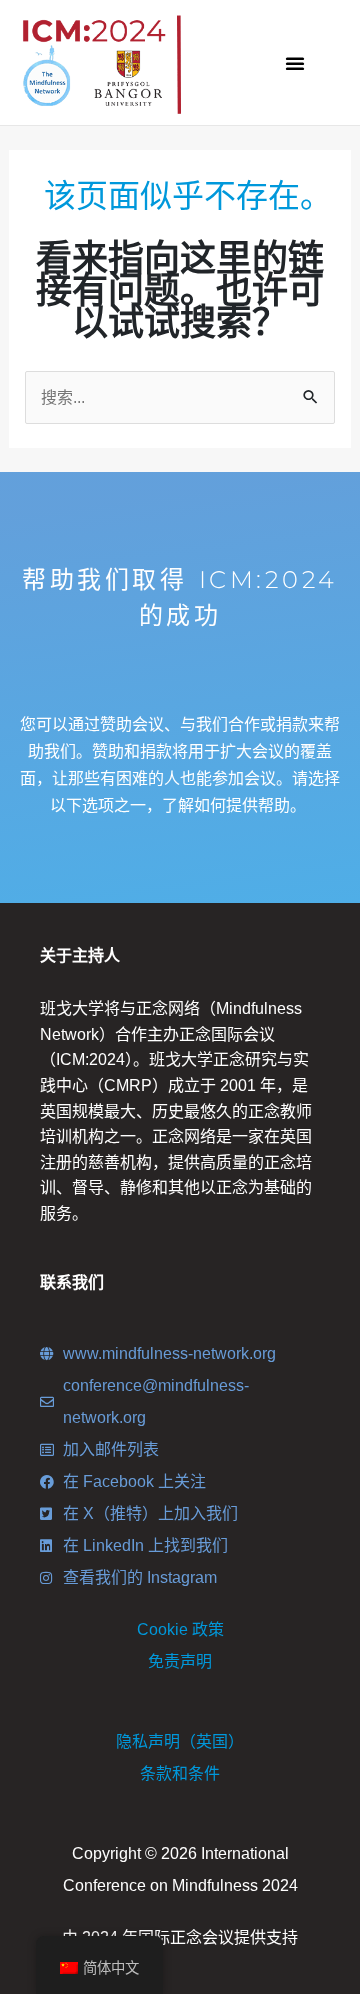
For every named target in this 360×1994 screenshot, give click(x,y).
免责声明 (180, 1661)
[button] (295, 63)
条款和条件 (180, 1773)
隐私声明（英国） (180, 1741)
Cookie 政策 (180, 1629)
